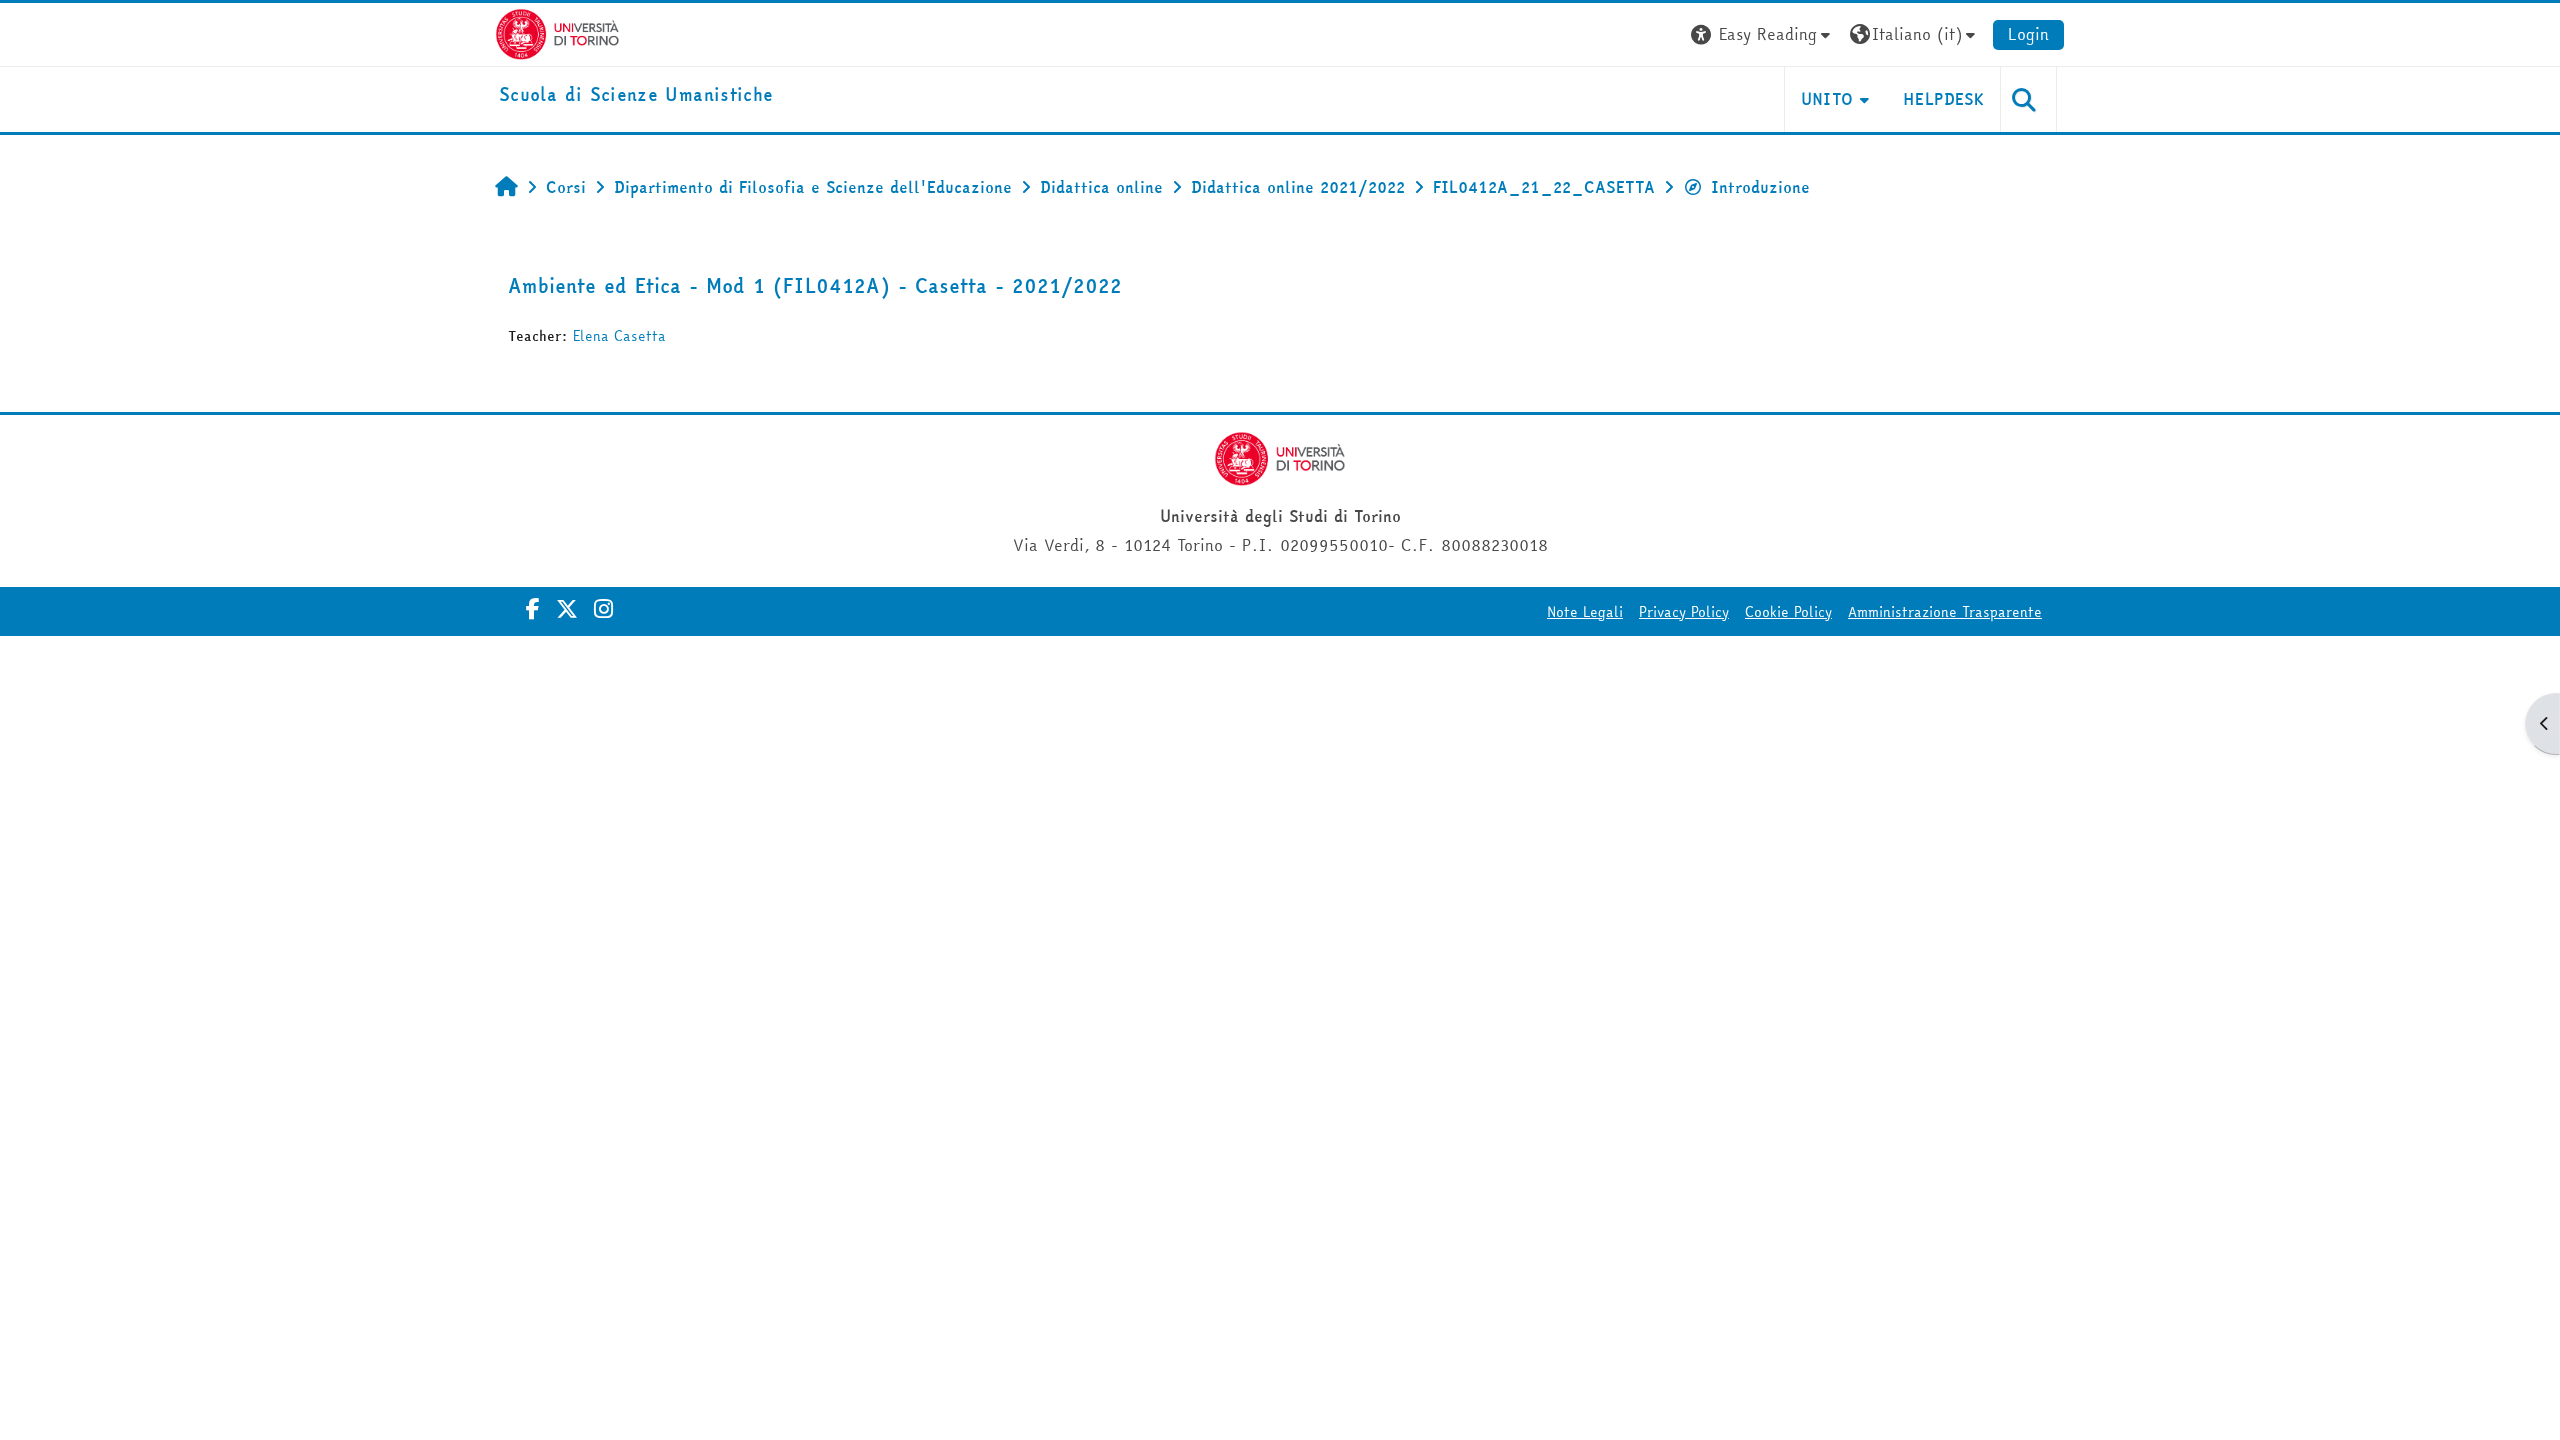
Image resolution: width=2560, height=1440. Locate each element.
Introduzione (1760, 187)
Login (2028, 34)
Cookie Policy (1788, 612)
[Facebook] (533, 609)
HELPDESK (1943, 99)
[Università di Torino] (557, 32)
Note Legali (1585, 612)
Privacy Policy (1684, 612)
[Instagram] (603, 609)
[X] (567, 609)
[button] (1763, 34)
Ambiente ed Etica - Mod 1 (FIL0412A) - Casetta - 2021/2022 (815, 285)
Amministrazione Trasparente (1945, 612)
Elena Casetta (619, 336)
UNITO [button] (1827, 99)
